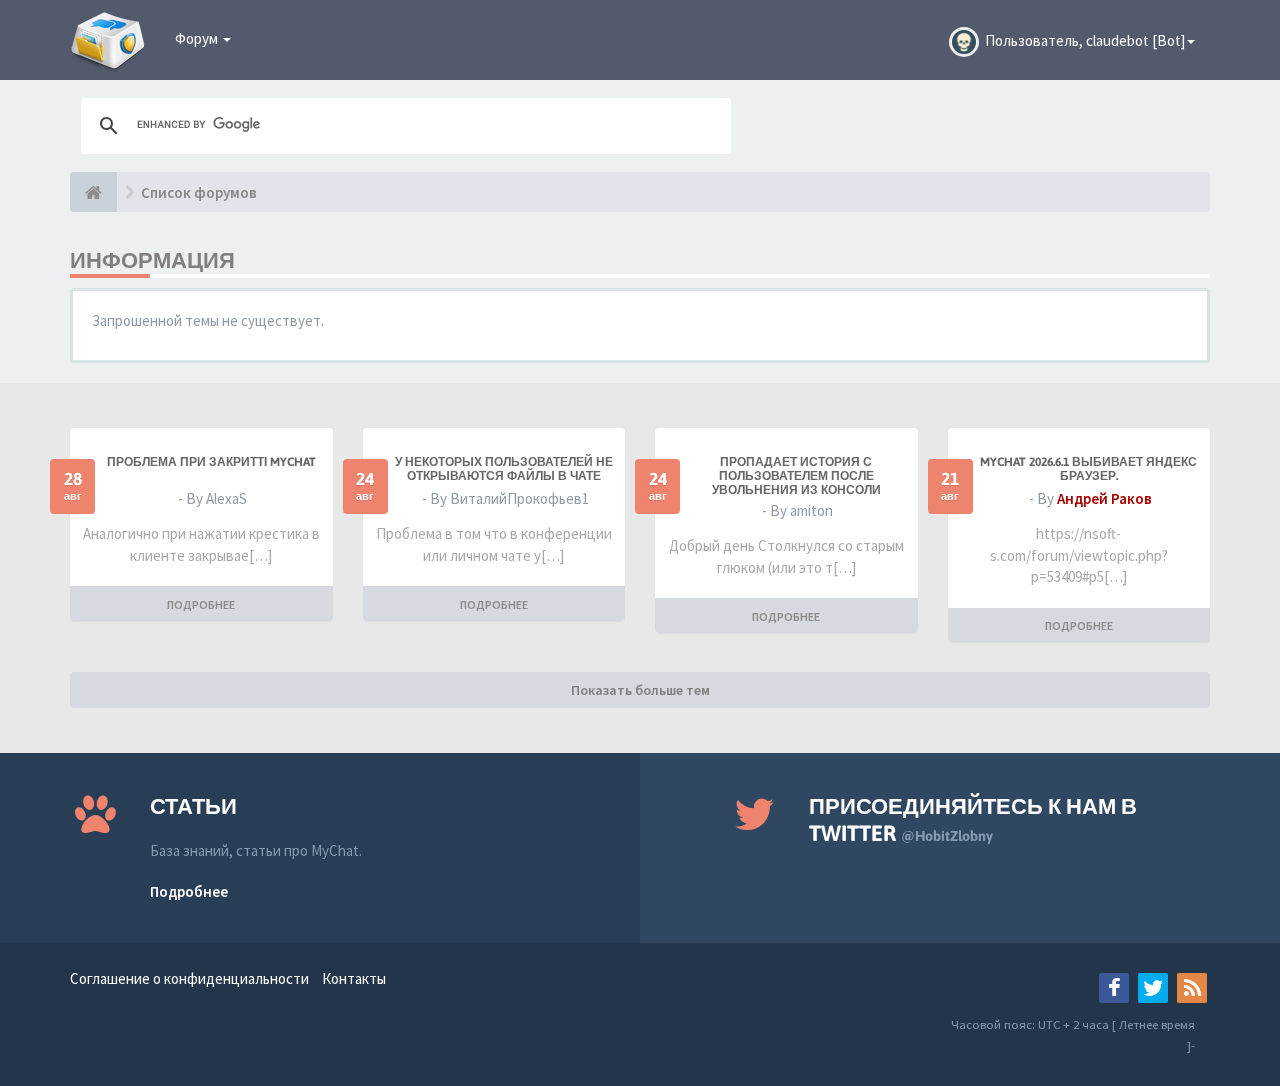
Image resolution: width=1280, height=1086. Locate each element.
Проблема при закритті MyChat (211, 462)
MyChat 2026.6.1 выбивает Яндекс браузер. (1088, 469)
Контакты (354, 978)
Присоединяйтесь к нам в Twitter (973, 819)
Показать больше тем (640, 690)
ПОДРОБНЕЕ (201, 604)
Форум (198, 38)
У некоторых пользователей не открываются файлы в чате (504, 469)
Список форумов (199, 192)
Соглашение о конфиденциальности (189, 978)
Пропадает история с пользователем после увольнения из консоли (796, 476)
